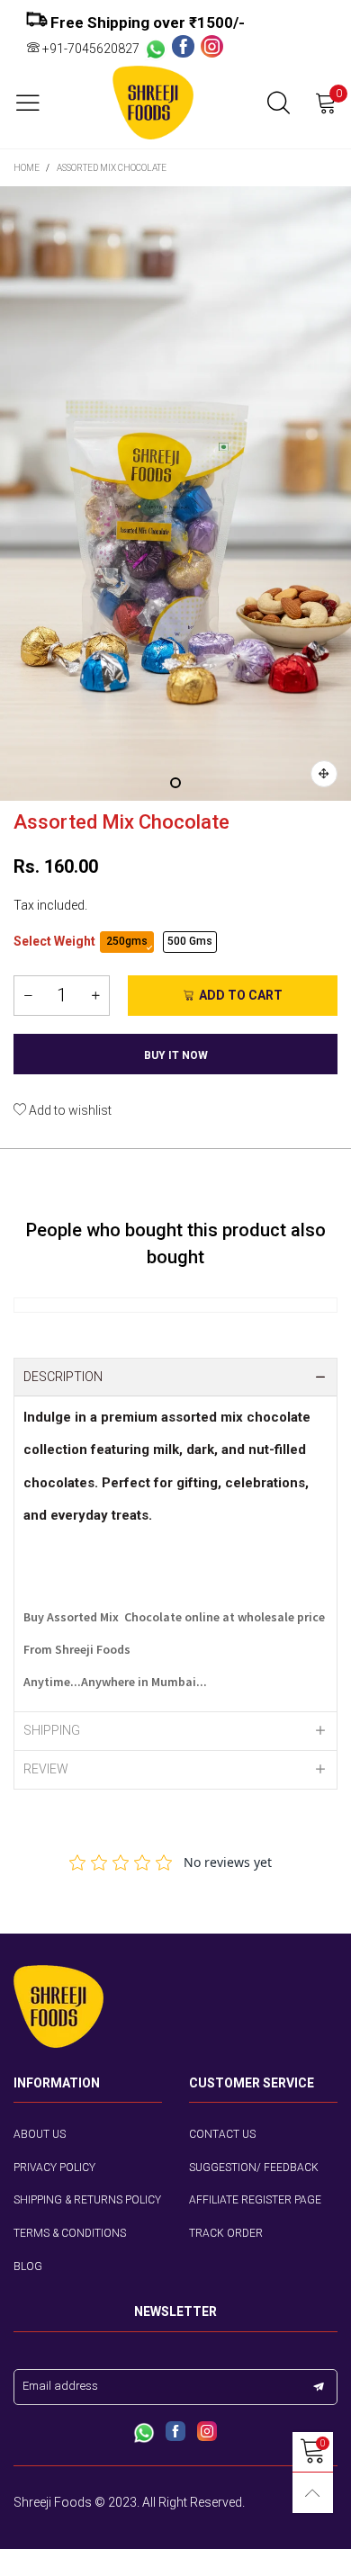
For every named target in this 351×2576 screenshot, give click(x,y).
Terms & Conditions (70, 2233)
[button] (28, 996)
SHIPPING (52, 1730)
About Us (40, 2134)
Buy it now (176, 1055)
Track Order (226, 2233)
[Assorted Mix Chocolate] (175, 494)
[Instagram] (212, 48)
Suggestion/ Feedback (254, 2168)
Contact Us (222, 2134)
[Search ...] (279, 103)
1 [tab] (175, 783)
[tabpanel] (175, 494)
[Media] (324, 774)
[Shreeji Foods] (153, 103)
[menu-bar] (35, 103)
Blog (28, 2266)
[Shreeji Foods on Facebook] (175, 2433)
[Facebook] (186, 48)
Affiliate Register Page (255, 2200)
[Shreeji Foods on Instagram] (207, 2433)
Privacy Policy (54, 2168)
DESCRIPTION (63, 1377)
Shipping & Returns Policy (87, 2200)
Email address (60, 2386)
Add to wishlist (69, 1110)
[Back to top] (313, 2493)
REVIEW (46, 1769)
